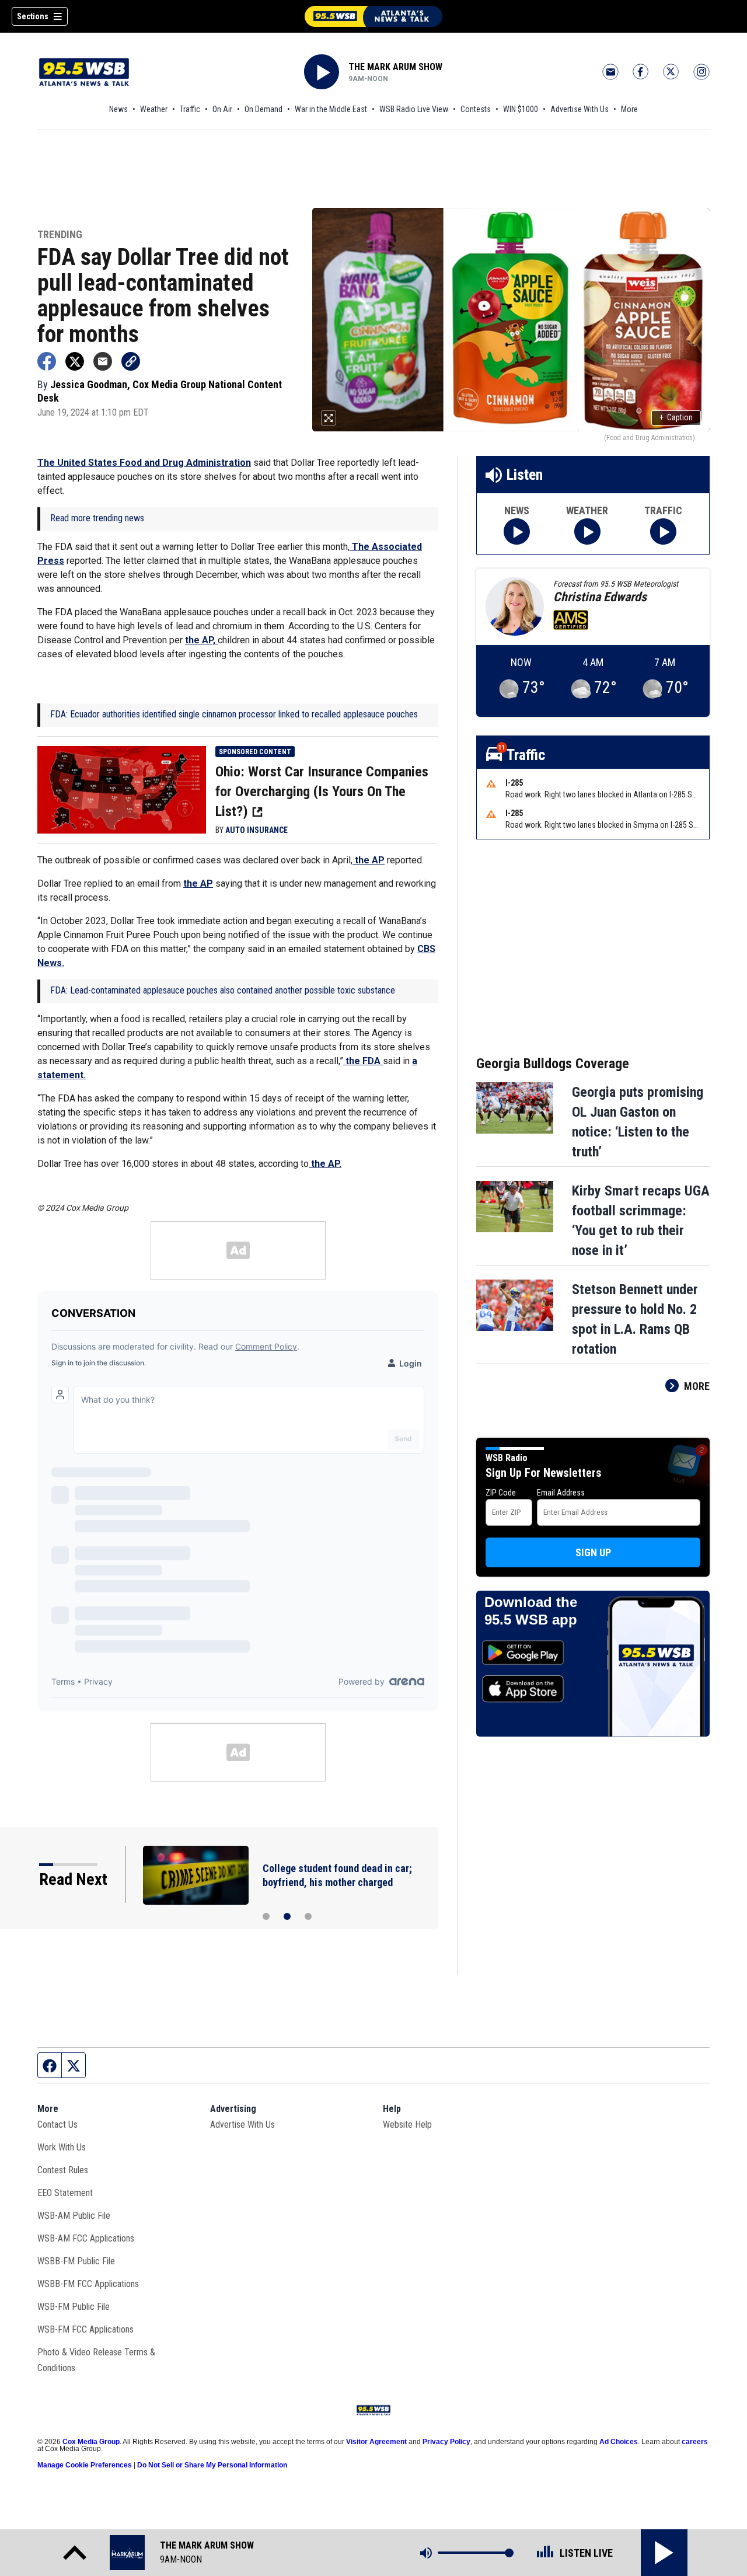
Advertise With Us (580, 109)
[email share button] (103, 361)
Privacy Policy (446, 2442)
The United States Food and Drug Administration (144, 463)
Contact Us (57, 2124)
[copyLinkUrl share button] (131, 361)
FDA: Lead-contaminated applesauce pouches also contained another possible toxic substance (223, 990)
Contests (476, 109)
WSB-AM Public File (74, 2216)
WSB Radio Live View (414, 109)
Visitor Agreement (376, 2442)
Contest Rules (63, 2170)
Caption (676, 417)
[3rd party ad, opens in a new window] (122, 789)
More (629, 109)
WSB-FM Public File (74, 2307)
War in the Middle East (331, 109)
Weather (154, 109)
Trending (60, 235)
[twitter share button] (75, 361)
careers (695, 2442)
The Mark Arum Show (395, 67)
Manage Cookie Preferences (85, 2465)
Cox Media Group (91, 2442)
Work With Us (62, 2147)
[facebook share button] (47, 361)
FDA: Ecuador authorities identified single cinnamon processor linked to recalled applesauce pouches (234, 714)
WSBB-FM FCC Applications (88, 2284)
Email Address (561, 1493)
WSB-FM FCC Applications (85, 2329)
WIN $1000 (521, 109)
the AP (369, 860)
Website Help (407, 2124)
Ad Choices (619, 2442)
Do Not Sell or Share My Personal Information (212, 2465)
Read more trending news (97, 518)
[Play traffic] (663, 531)
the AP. (325, 1164)
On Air (222, 109)
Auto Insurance (256, 830)
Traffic (190, 109)
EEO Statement (65, 2193)
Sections (33, 16)
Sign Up (593, 1552)
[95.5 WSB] (373, 16)
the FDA (363, 1061)
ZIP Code (501, 1493)
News (118, 109)
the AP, (201, 640)
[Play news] (517, 531)
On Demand (263, 109)
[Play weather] (587, 531)
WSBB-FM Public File (76, 2261)
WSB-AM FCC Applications (86, 2238)
